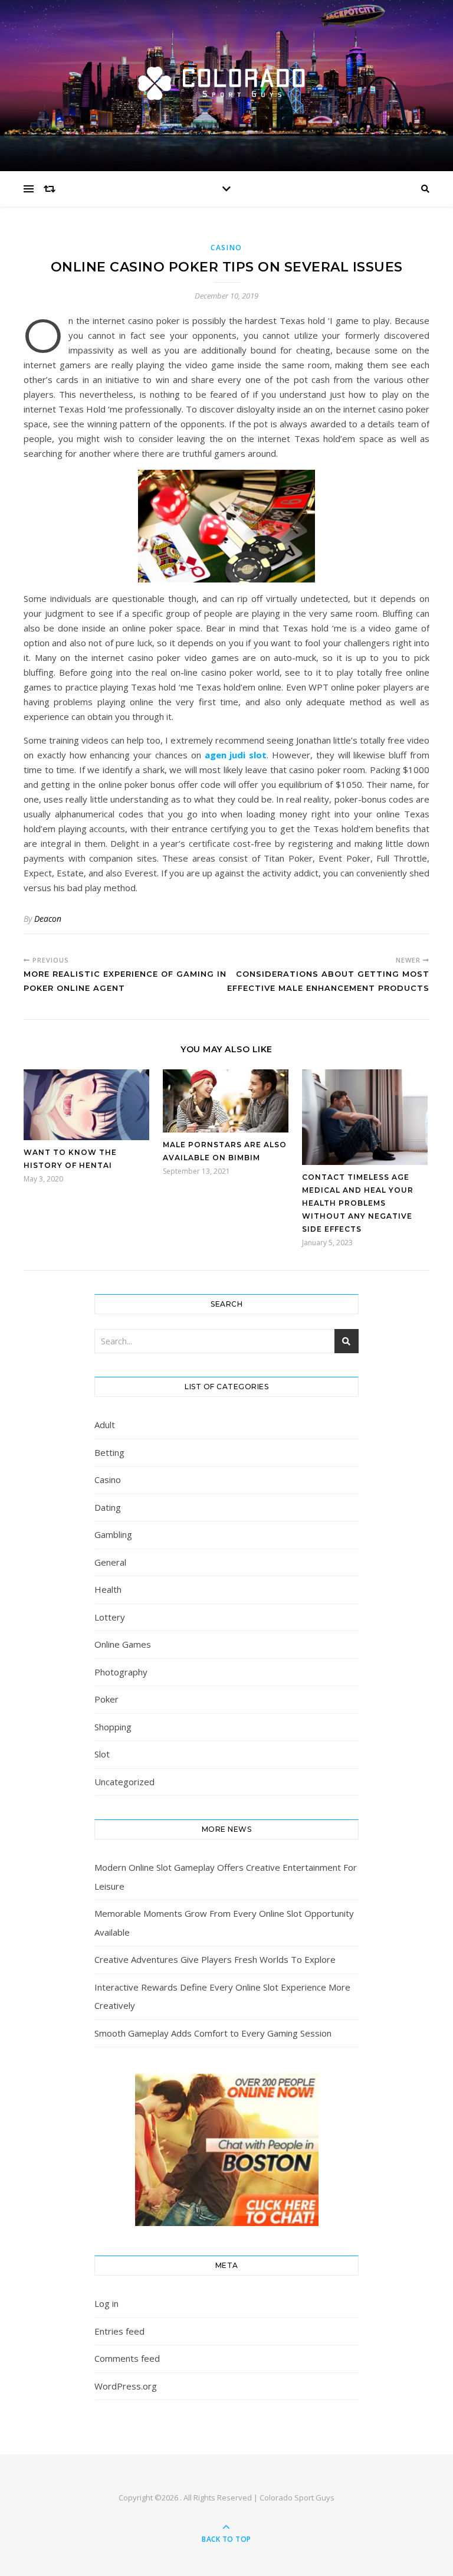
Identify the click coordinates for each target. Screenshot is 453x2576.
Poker (106, 1699)
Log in (106, 2303)
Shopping (113, 1727)
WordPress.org (126, 2386)
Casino (226, 248)
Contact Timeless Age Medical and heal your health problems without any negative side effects (358, 1203)
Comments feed (127, 2358)
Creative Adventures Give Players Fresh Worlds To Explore (215, 1959)
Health (108, 1589)
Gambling (113, 1534)
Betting (109, 1452)
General (110, 1562)
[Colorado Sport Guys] (226, 82)
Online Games (123, 1644)
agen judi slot (236, 755)
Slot (102, 1754)
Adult (105, 1425)
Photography (121, 1672)
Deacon (48, 919)
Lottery (110, 1617)
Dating (108, 1507)
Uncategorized (124, 1782)
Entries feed (119, 2331)
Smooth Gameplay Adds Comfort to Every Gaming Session (213, 2033)
